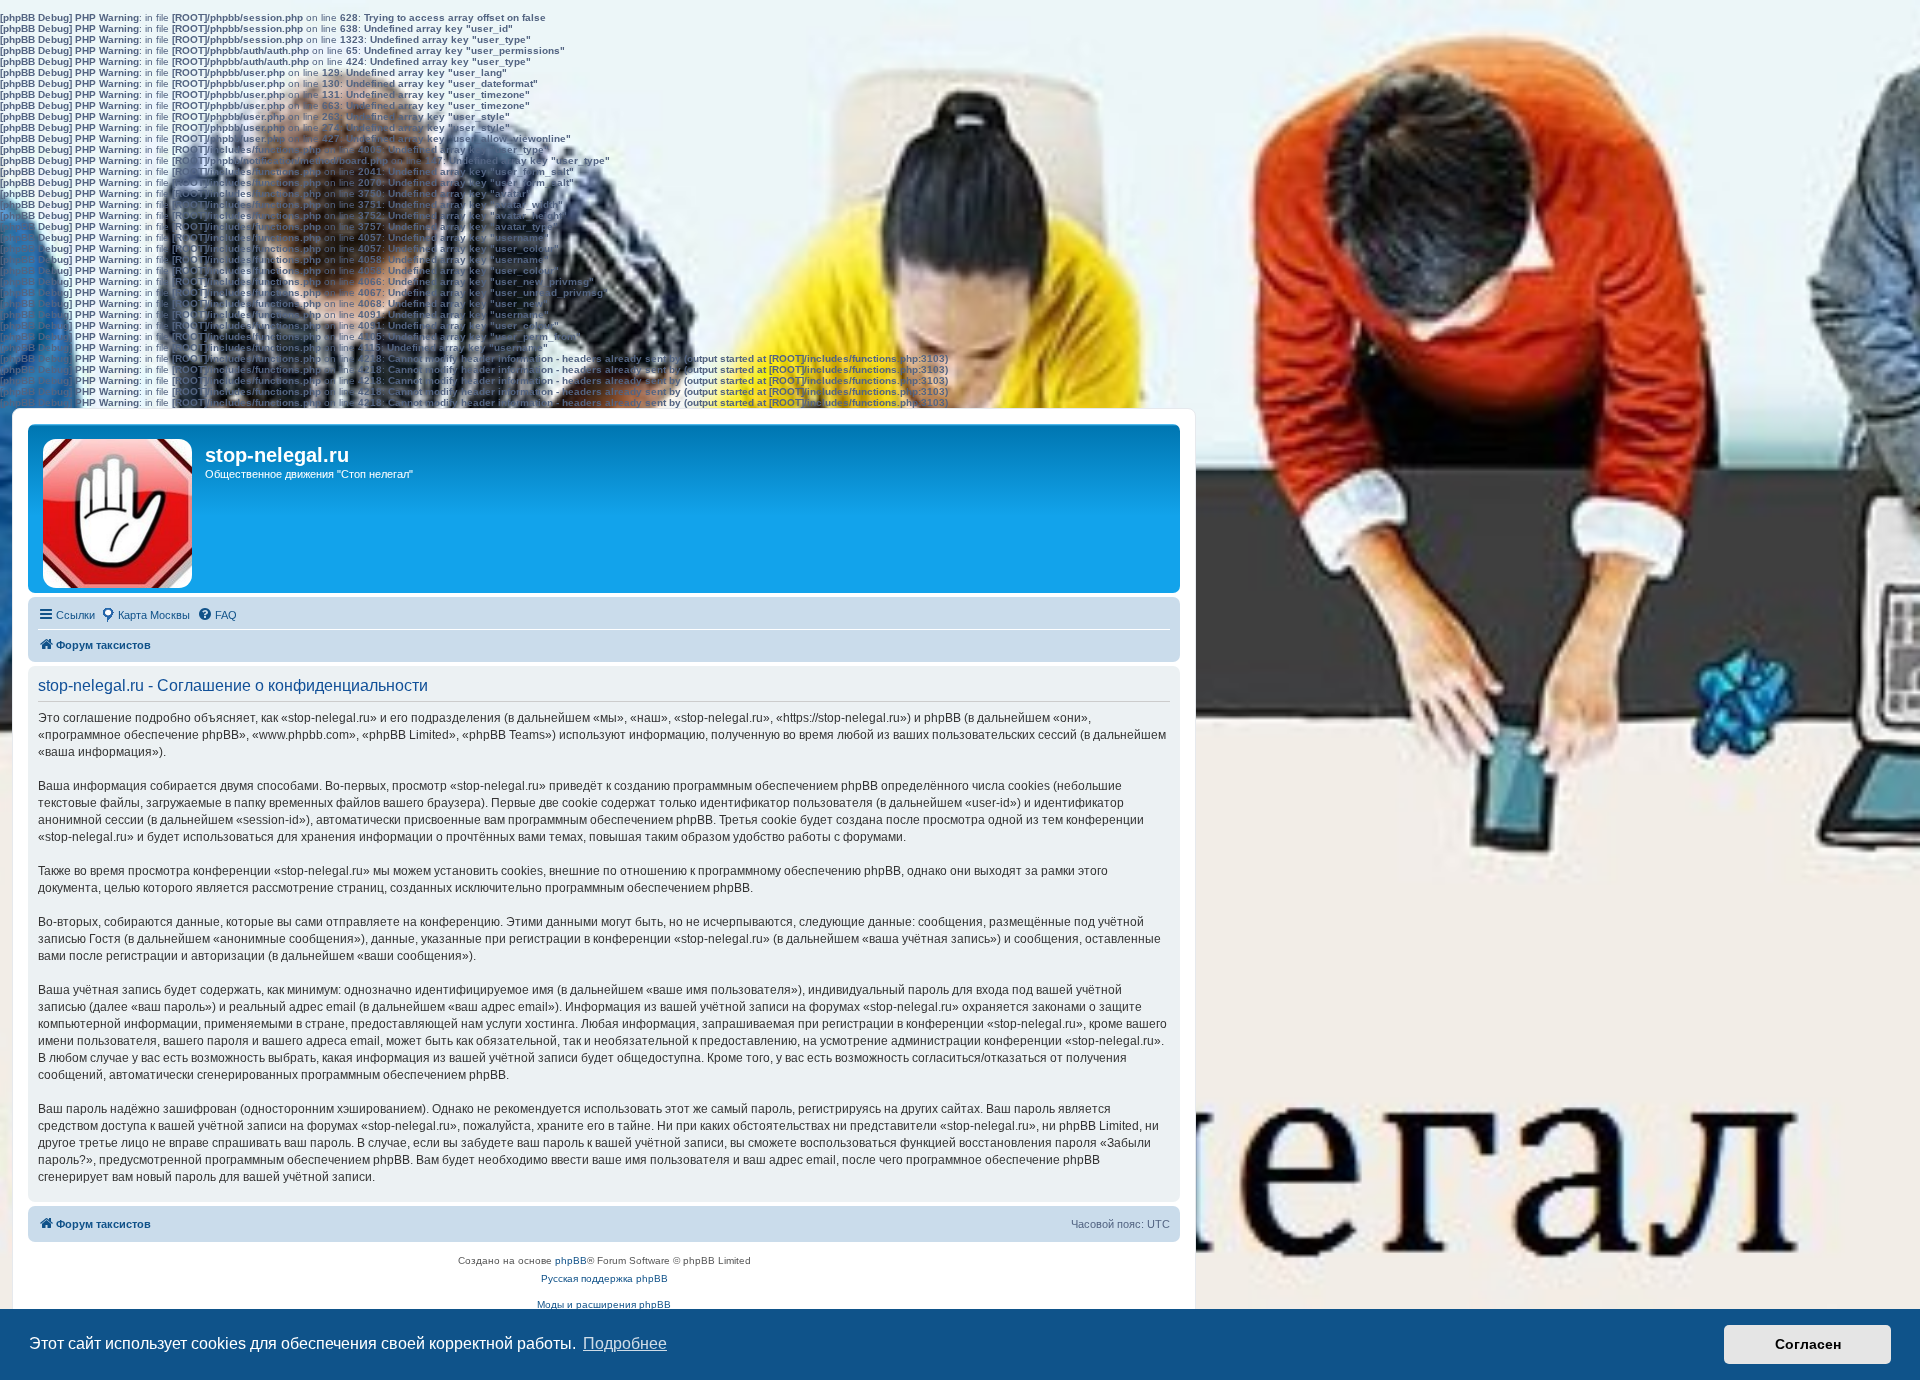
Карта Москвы (154, 615)
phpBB (571, 1260)
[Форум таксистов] (119, 508)
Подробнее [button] (625, 1343)
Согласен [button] (1808, 1344)
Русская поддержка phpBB (604, 1278)
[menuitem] (217, 615)
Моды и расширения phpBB (604, 1304)
